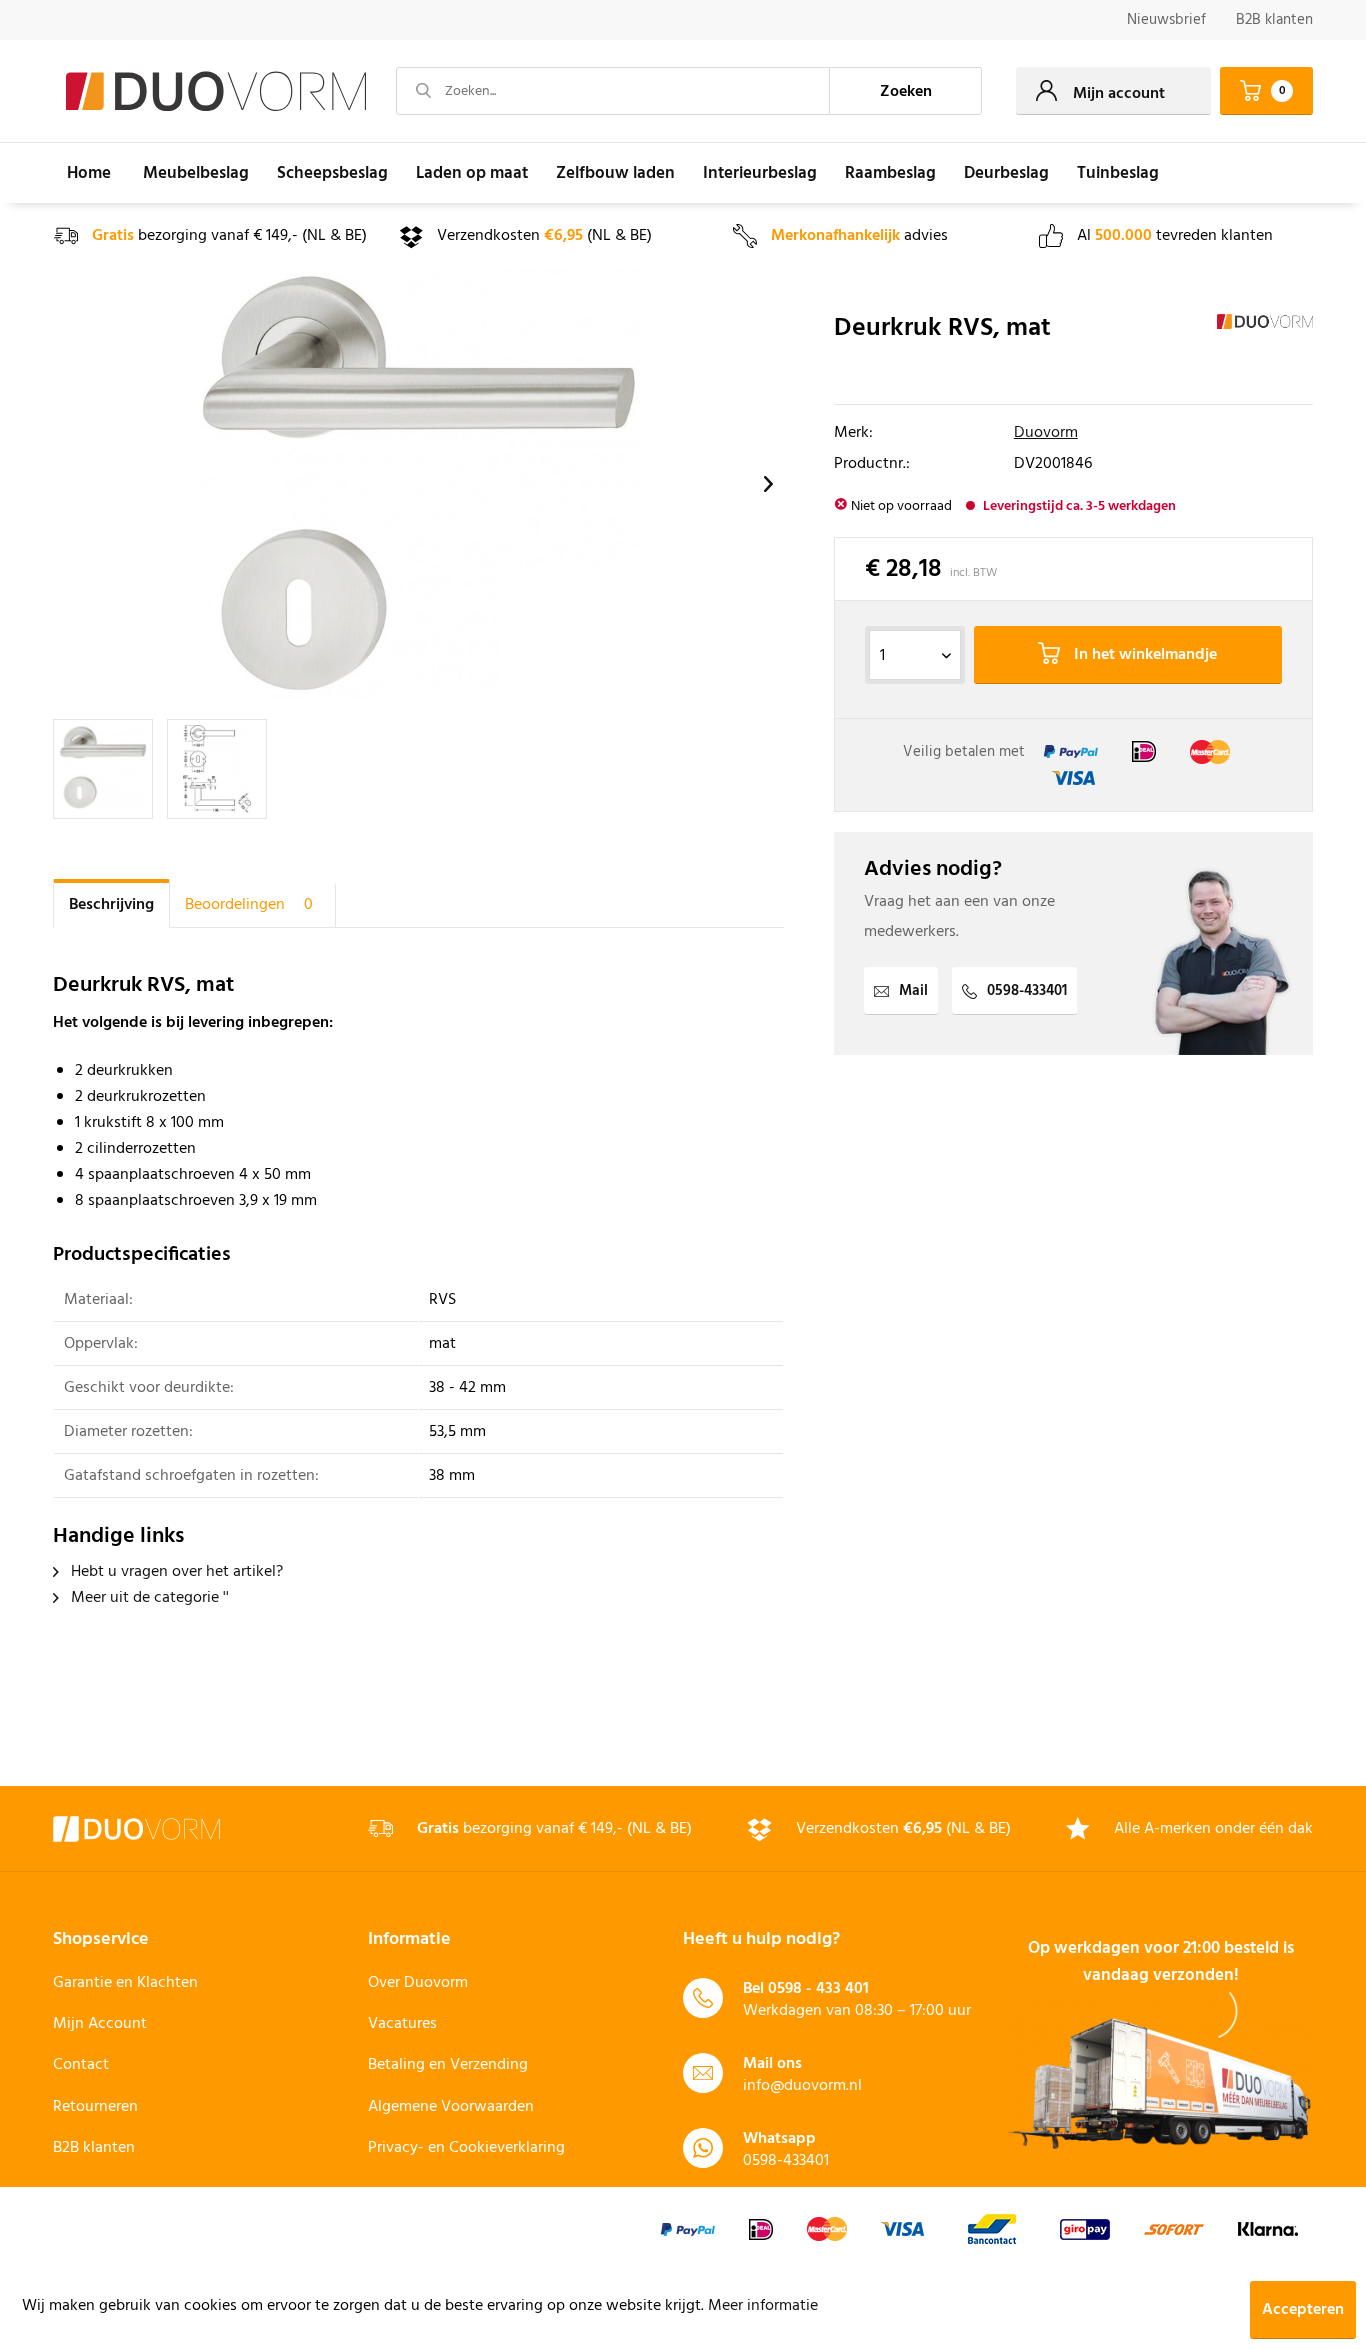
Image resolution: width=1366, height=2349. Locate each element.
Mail (913, 991)
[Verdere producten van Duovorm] (1265, 349)
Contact (81, 2065)
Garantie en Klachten (125, 1983)
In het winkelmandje (1143, 655)
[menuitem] (1166, 20)
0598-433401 (1027, 991)
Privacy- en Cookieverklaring (466, 2148)
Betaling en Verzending (448, 2065)
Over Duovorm (418, 1983)
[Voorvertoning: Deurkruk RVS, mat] (217, 769)
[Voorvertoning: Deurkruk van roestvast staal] (103, 769)
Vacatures (402, 2024)
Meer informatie (763, 2306)
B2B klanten (1274, 20)
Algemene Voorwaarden (451, 2107)
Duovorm (1046, 433)
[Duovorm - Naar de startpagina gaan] (216, 92)
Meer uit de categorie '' (148, 1598)
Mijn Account (100, 2024)
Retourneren (95, 2107)
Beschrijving (111, 905)
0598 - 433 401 (818, 1989)
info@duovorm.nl (802, 2086)
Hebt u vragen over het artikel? (175, 1572)
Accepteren (1303, 2310)
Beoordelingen (249, 905)
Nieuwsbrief (1166, 20)
